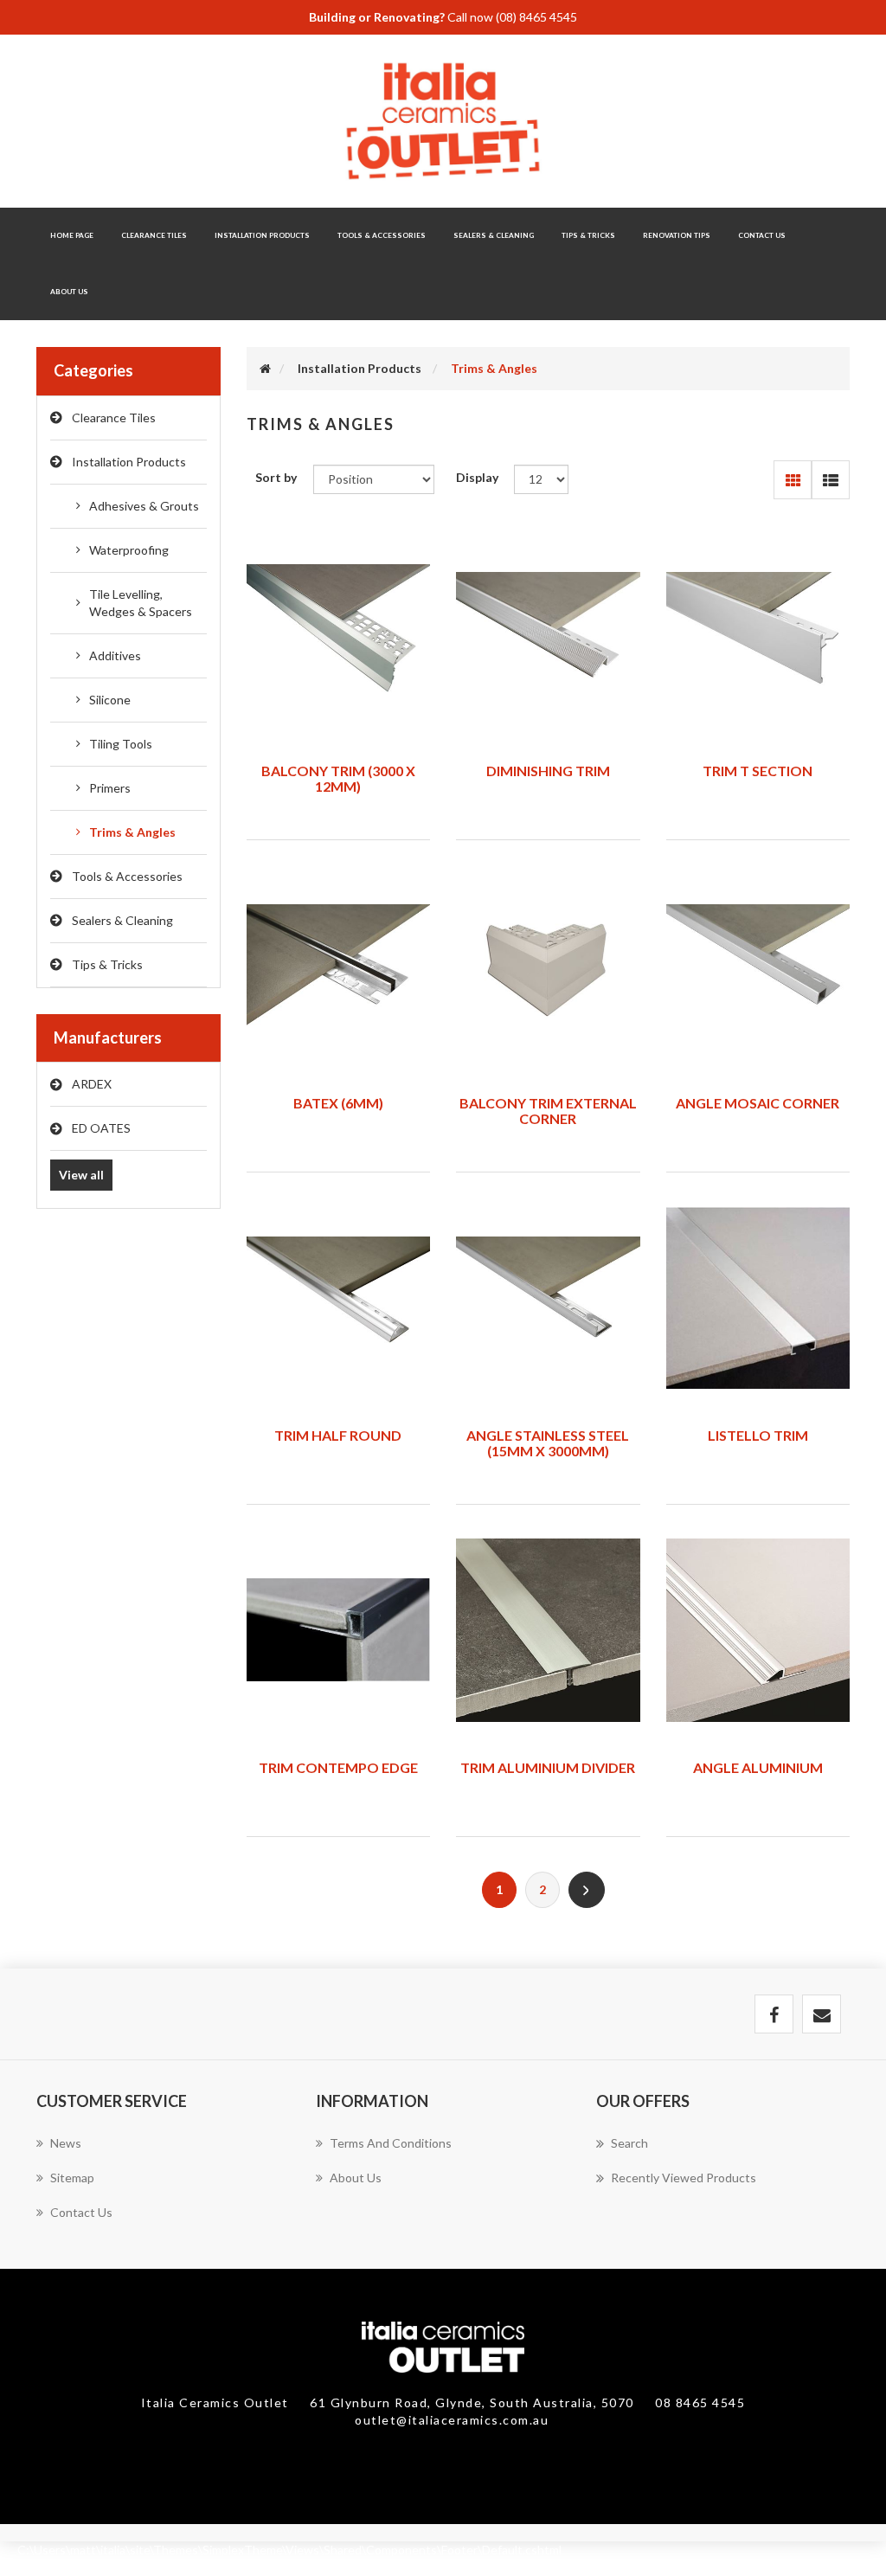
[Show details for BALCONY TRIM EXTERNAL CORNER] (548, 966)
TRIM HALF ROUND (338, 1435)
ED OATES (101, 1128)
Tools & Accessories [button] (382, 235)
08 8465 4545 (700, 2403)
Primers (110, 788)
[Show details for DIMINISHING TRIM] (548, 633)
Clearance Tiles (154, 235)
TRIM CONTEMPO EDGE (338, 1767)
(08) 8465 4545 (536, 17)
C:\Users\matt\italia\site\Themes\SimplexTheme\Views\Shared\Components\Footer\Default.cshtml (289, 2550)
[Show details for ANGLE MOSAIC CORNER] (758, 966)
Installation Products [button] (262, 235)
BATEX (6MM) (338, 1103)
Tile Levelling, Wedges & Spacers (141, 603)
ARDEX (92, 1084)
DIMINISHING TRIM (548, 771)
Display (477, 477)
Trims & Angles (132, 832)
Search (629, 2143)
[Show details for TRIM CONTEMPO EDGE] (339, 1630)
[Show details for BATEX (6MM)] (339, 966)
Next (587, 1890)
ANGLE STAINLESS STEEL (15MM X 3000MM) (548, 1443)
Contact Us (762, 235)
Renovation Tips (677, 235)
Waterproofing (129, 550)
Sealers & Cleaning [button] (494, 235)
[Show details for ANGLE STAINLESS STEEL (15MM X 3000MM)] (548, 1298)
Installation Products (129, 462)
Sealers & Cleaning (122, 920)
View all (81, 1175)
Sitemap (72, 2178)
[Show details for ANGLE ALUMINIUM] (758, 1630)
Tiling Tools (121, 744)
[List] (830, 480)
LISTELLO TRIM (758, 1435)
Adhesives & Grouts (144, 506)
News (66, 2143)
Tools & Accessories (127, 876)
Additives (115, 655)
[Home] (265, 368)
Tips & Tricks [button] (588, 235)
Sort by (276, 477)
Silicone (110, 700)
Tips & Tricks (107, 964)
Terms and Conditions (391, 2143)
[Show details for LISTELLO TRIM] (758, 1298)
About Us (69, 292)
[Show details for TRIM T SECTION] (758, 633)
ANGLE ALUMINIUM (758, 1767)
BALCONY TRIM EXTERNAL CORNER (548, 1111)
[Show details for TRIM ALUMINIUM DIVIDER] (548, 1630)
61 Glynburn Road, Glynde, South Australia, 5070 (474, 2403)
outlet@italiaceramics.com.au (452, 2420)
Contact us (81, 2212)
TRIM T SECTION (758, 771)
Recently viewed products (684, 2178)
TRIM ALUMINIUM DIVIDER (548, 1767)
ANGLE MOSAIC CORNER (758, 1103)
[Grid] (793, 480)
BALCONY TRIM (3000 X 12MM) (338, 778)
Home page (72, 235)
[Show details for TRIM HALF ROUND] (339, 1298)
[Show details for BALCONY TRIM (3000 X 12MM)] (339, 633)
